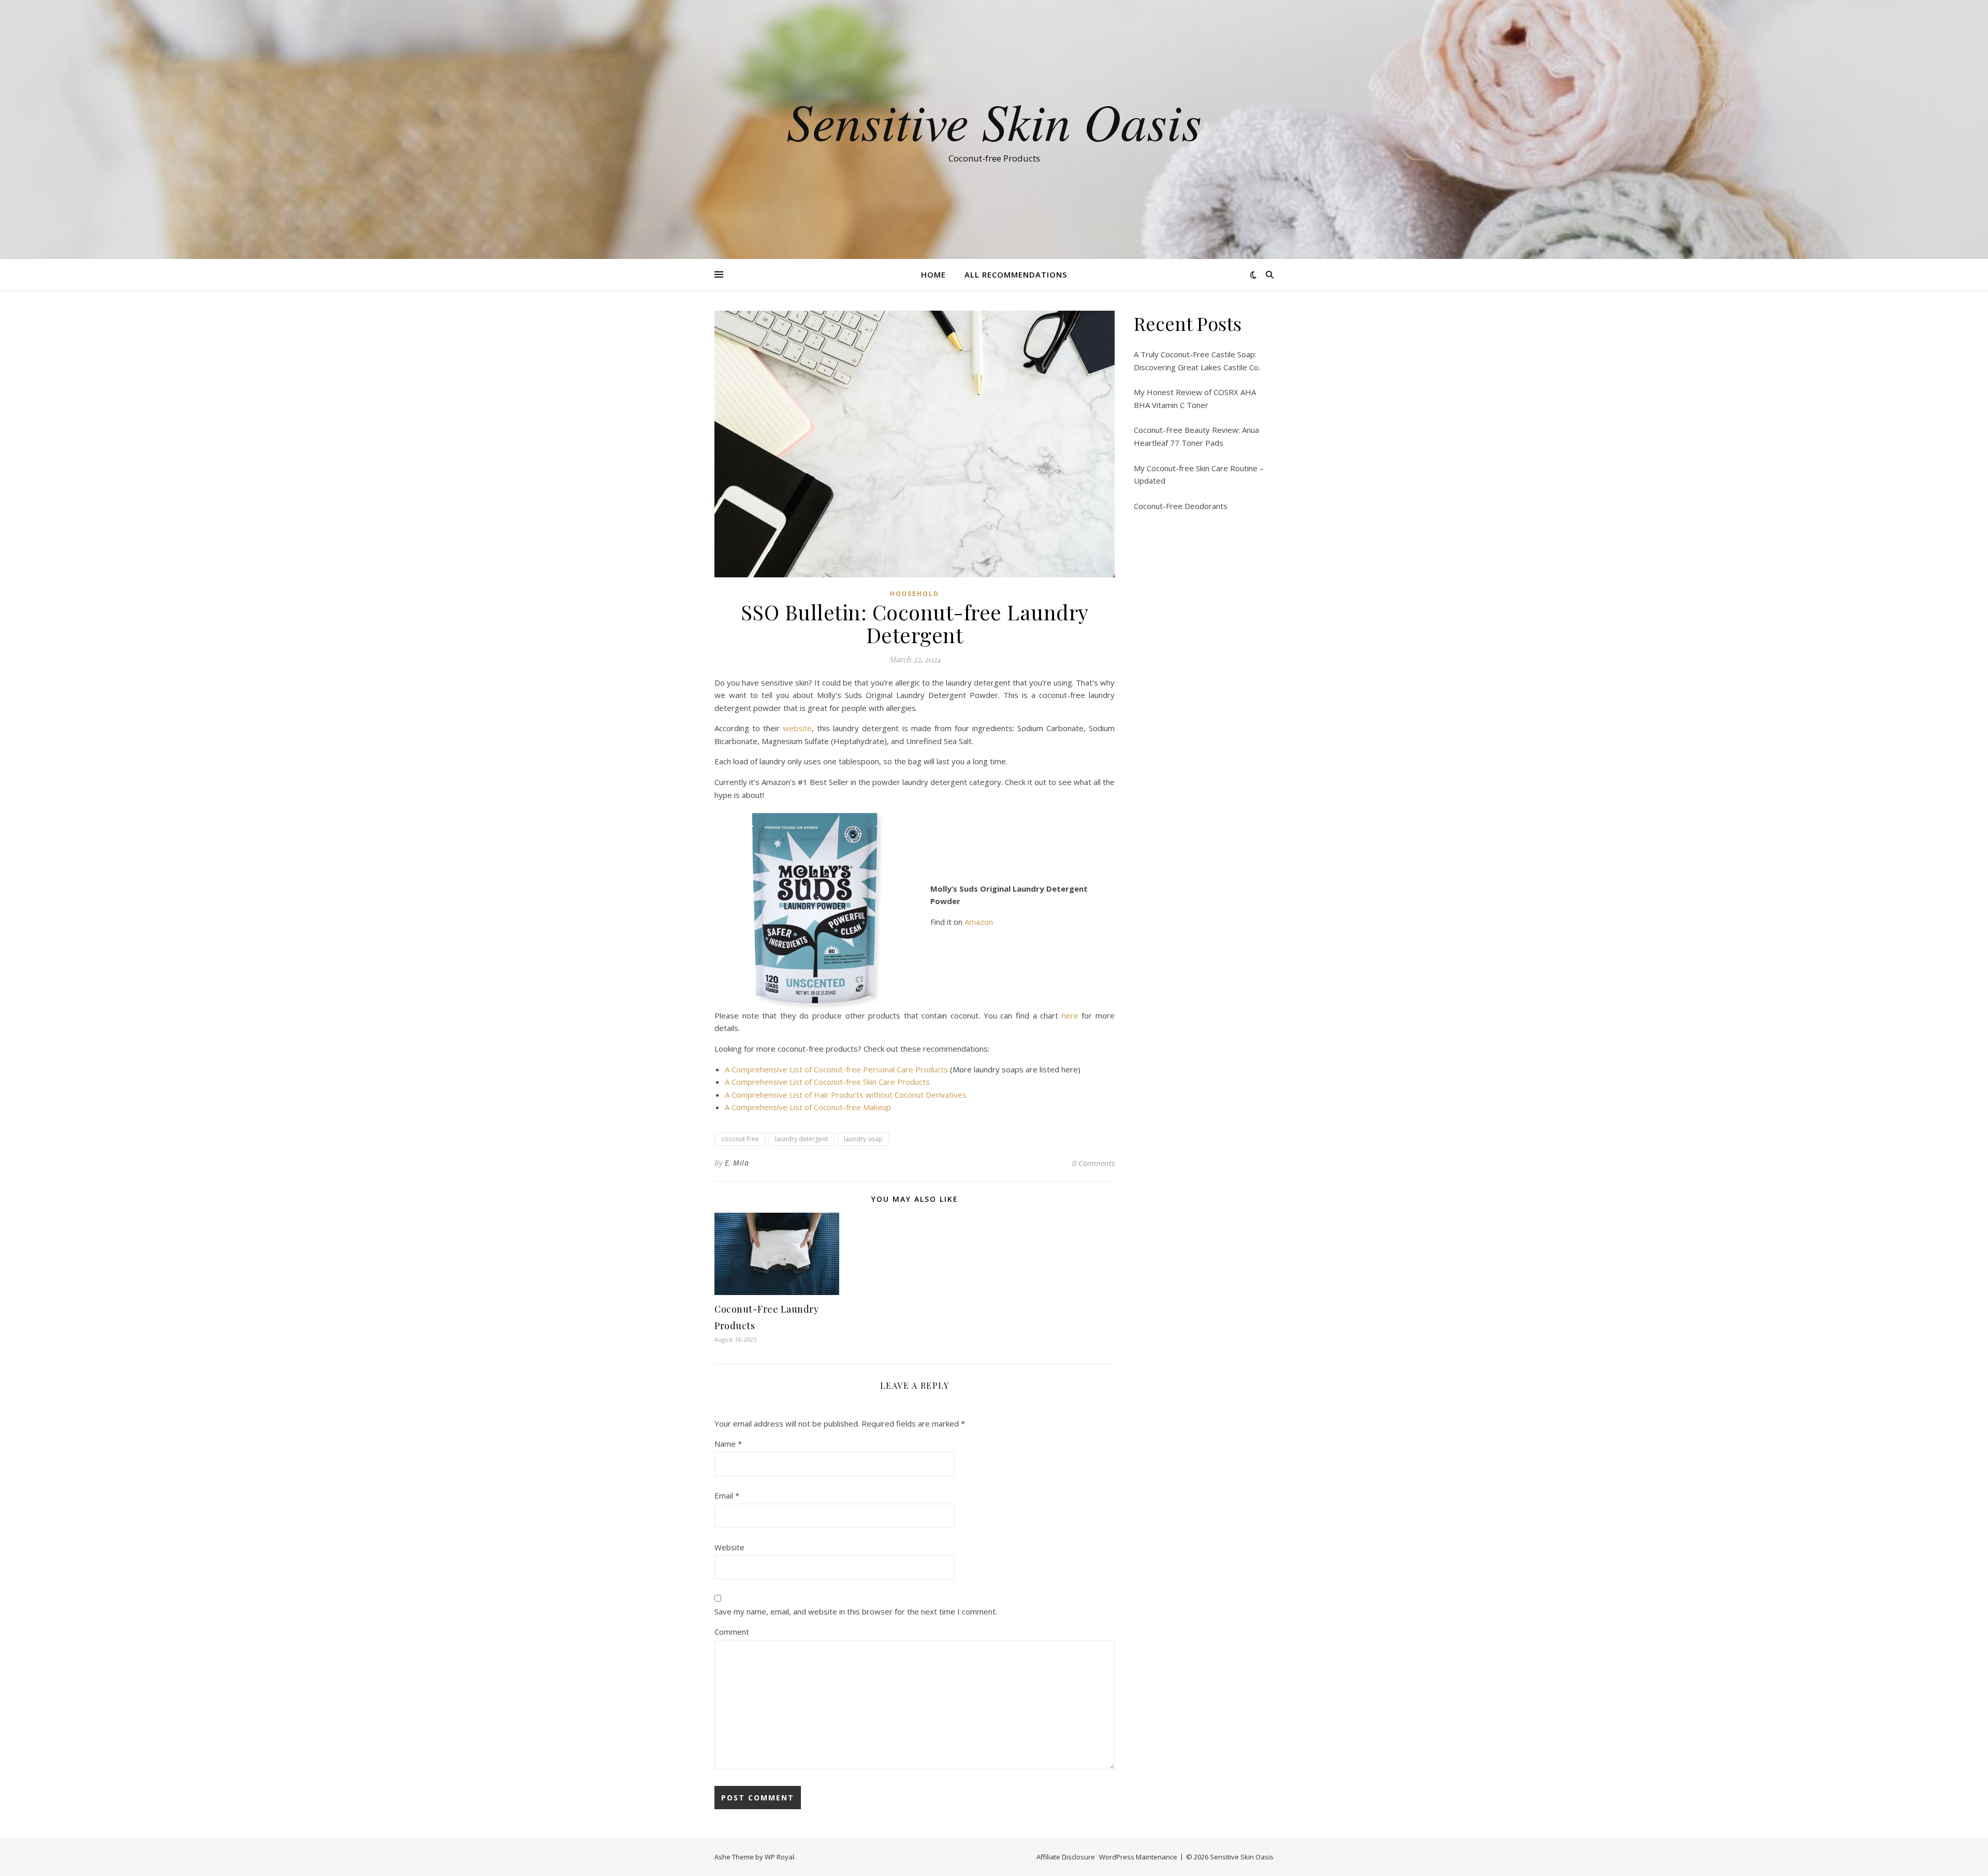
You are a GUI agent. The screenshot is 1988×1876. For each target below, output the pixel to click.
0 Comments (1093, 1163)
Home (933, 274)
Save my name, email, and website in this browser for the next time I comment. (856, 1611)
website (797, 728)
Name (728, 1444)
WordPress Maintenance (1138, 1857)
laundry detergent (801, 1139)
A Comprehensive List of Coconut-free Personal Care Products (836, 1069)
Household (915, 594)
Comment (732, 1632)
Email (727, 1495)
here (1070, 1015)
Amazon (979, 922)
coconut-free (740, 1139)
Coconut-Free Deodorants (1181, 506)
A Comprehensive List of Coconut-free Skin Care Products (827, 1082)
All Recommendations (1016, 274)
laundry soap (863, 1139)
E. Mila (737, 1163)
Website (729, 1547)
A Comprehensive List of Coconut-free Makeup (808, 1107)
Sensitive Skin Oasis (994, 120)
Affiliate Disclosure (1066, 1857)
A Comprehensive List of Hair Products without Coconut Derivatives (846, 1095)
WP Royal (779, 1857)
